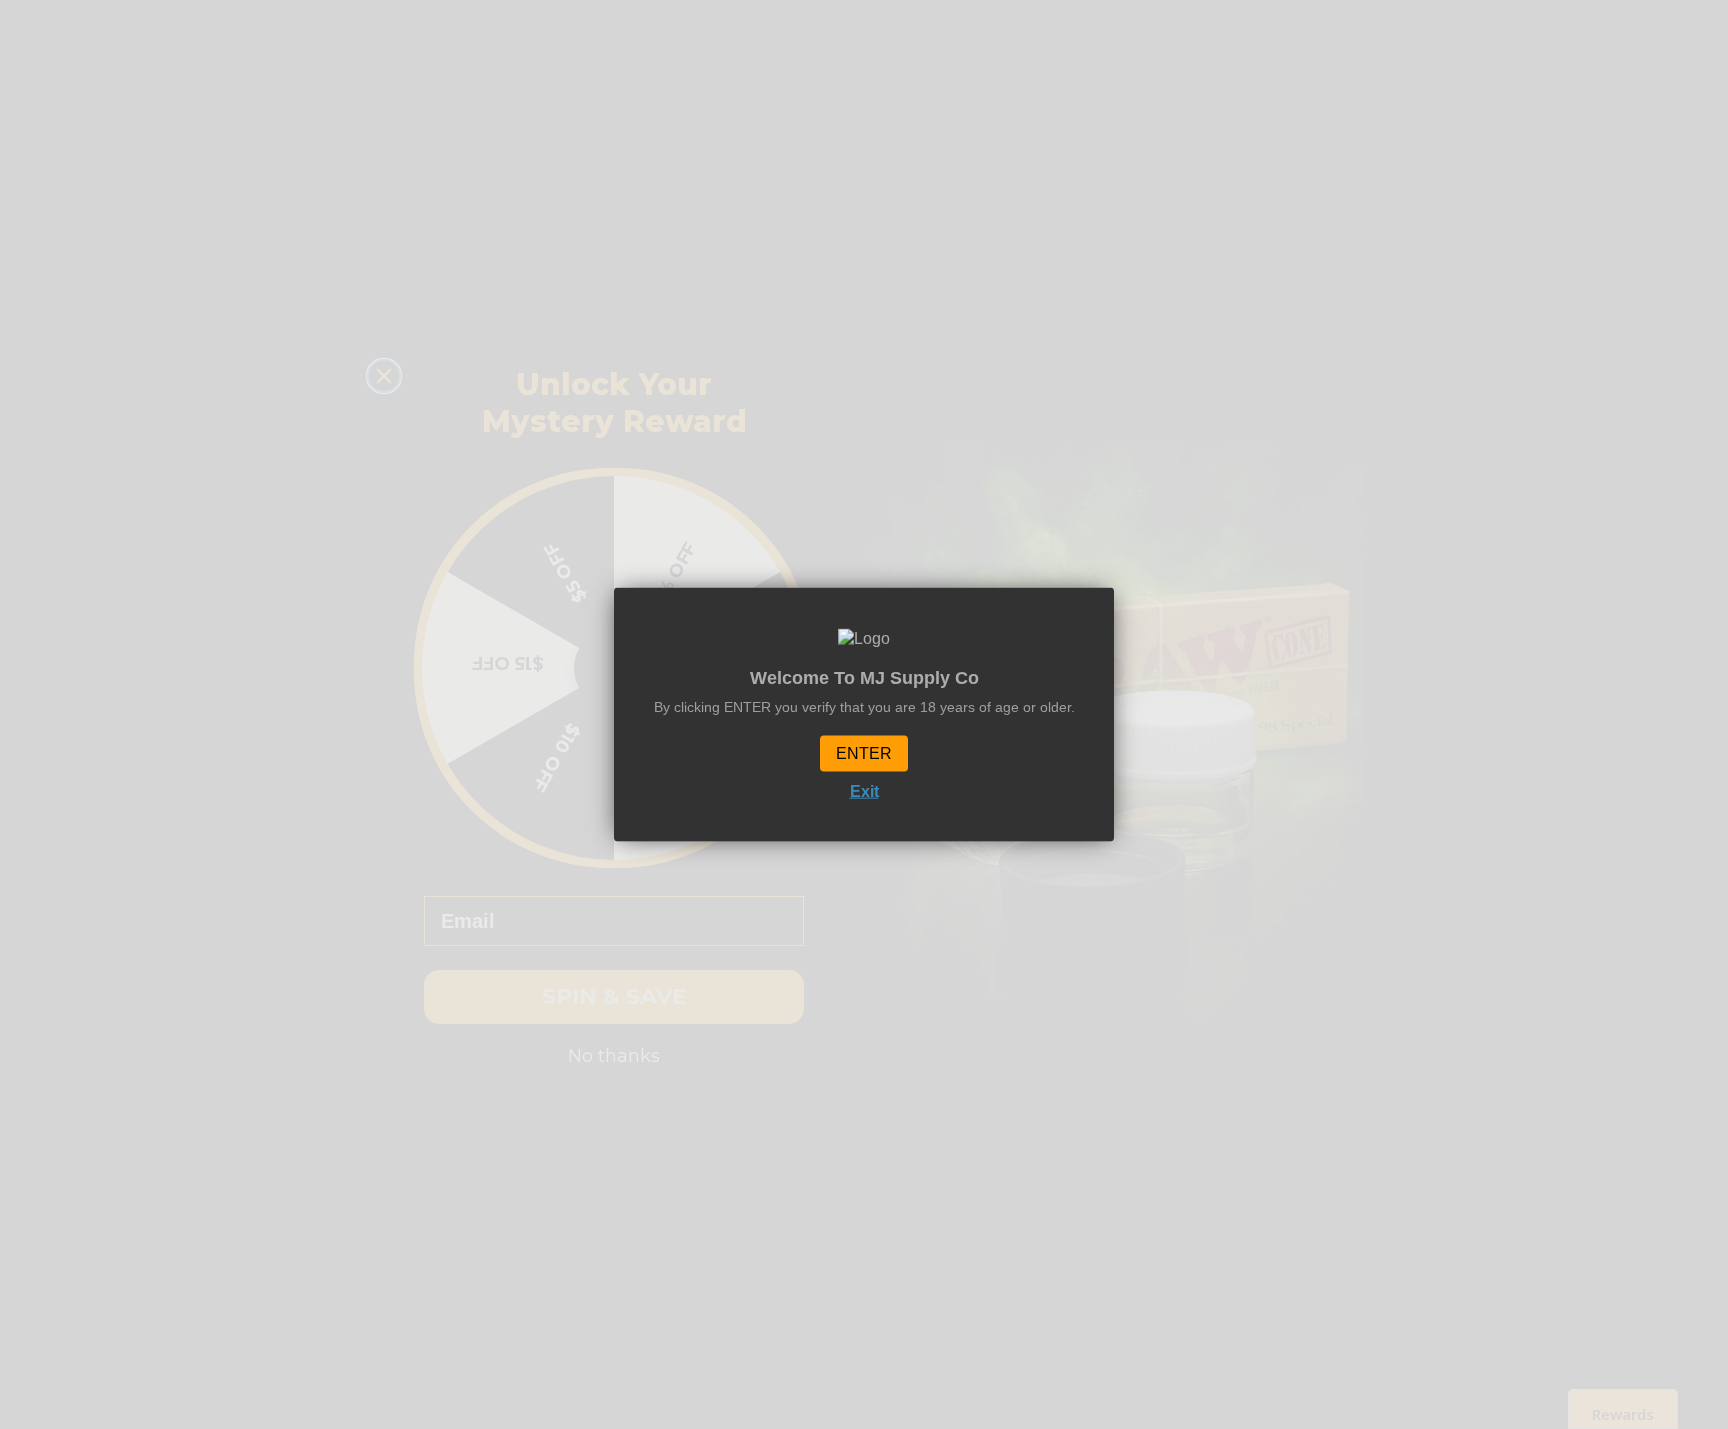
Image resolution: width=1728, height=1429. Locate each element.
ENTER (864, 753)
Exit (864, 791)
